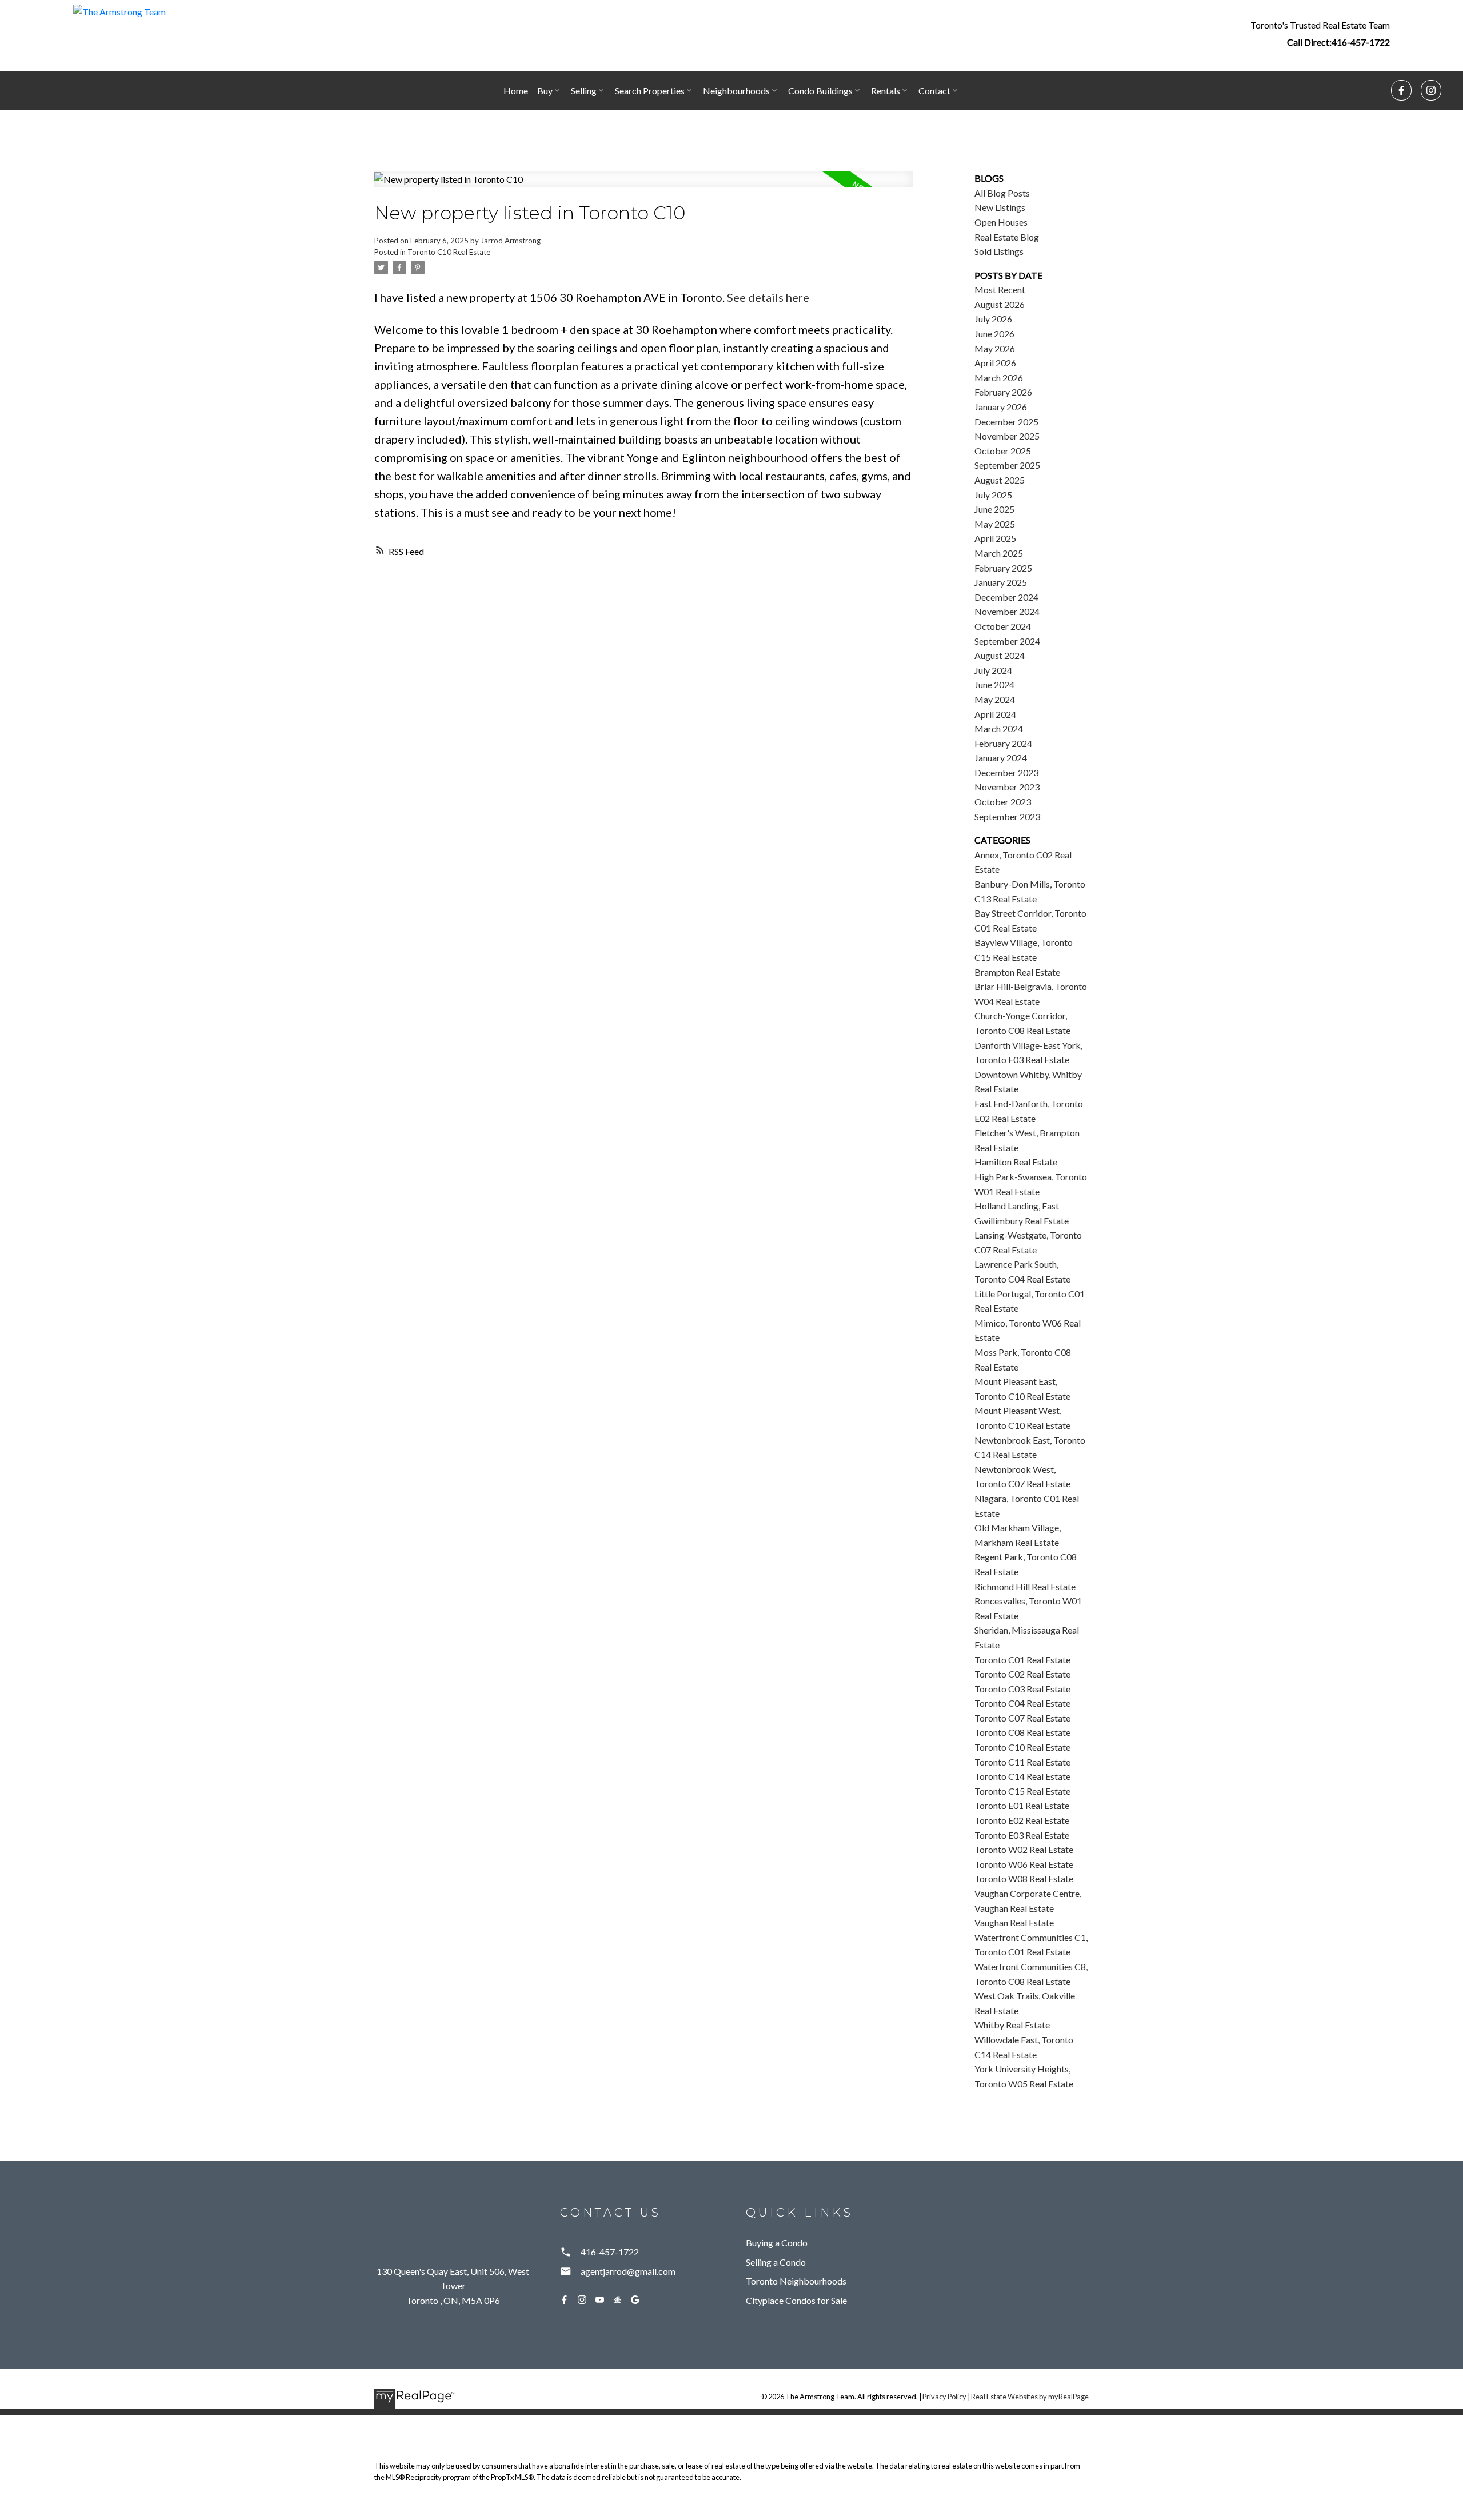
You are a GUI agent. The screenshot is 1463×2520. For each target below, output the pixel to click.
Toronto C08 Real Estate (1022, 1732)
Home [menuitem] (516, 91)
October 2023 (1003, 802)
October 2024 (1003, 626)
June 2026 (994, 334)
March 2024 (999, 728)
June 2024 (994, 684)
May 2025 (995, 524)
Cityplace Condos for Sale (796, 2300)
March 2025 (999, 553)
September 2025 (1007, 465)
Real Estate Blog (1007, 237)
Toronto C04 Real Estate (1022, 1703)
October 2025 (1003, 451)
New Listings (1000, 207)
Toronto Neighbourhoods (796, 2281)
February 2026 (1003, 392)
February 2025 (1003, 568)
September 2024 (1007, 641)
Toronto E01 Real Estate (1022, 1805)
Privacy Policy (944, 2397)
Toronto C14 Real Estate (1022, 1776)
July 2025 (993, 495)
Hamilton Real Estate (1016, 1162)
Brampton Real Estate (1017, 972)
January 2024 (1001, 758)
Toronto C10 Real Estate (449, 252)
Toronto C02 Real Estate (1022, 1674)
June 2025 (994, 509)
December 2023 (1006, 772)
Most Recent (1000, 289)
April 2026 (995, 363)
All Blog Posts (1002, 193)
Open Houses (1001, 222)
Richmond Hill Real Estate (1025, 1586)
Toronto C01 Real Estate (1022, 1660)
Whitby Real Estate (1012, 2025)
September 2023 (1007, 816)
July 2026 (993, 319)
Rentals (886, 91)
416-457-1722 (1361, 42)
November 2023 (1007, 787)
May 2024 (995, 699)
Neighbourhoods (736, 91)
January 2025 (1001, 582)
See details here (768, 297)
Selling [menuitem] (584, 91)
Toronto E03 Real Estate (1022, 1835)
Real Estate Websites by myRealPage (1030, 2397)
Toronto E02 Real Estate (1022, 1820)
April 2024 (995, 714)
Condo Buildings (820, 91)
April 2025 (995, 538)
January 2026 (1001, 407)
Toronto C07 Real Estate (1022, 1718)
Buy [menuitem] (545, 91)
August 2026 (1000, 304)
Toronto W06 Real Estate (1024, 1864)
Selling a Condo (776, 2262)
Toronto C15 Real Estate (1022, 1791)
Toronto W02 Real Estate (1024, 1849)
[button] (1320, 33)
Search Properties (650, 91)
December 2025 (1006, 422)
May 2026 (995, 348)
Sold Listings (999, 251)
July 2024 (993, 670)
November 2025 (1007, 436)
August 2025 (1000, 480)
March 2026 (999, 378)
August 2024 (1000, 655)
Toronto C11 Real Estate (1022, 1762)
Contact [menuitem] (934, 91)
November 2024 (1007, 611)
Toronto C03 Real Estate (1022, 1689)
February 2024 (1003, 743)
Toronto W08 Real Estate (1024, 1878)
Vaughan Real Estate (1014, 1922)
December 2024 (1006, 597)
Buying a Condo (777, 2243)
